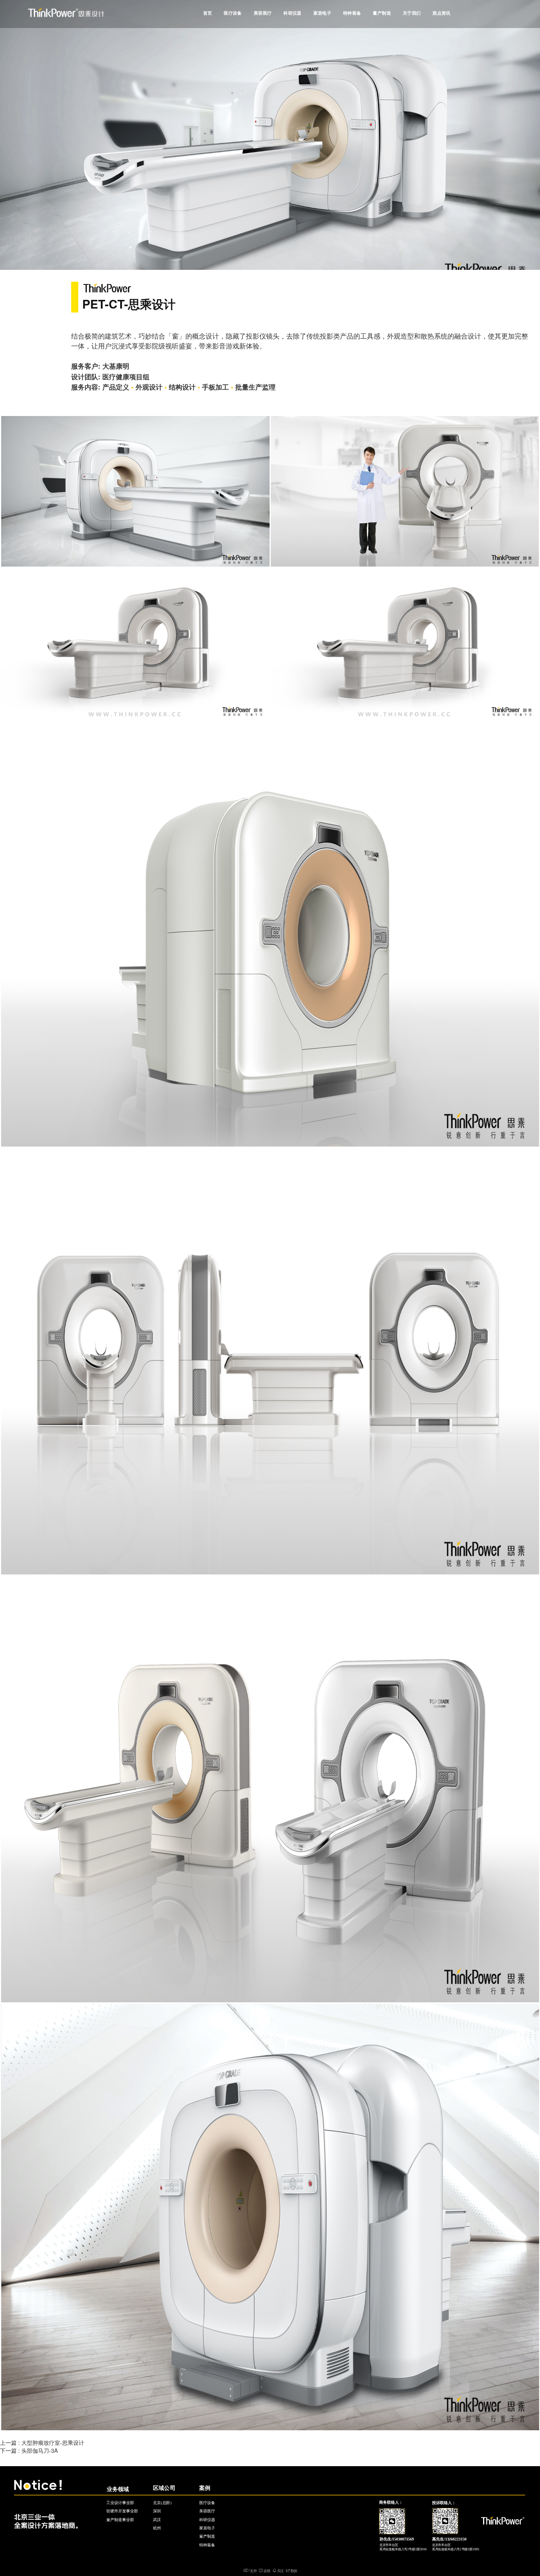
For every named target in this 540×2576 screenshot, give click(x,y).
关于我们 (412, 13)
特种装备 (352, 13)
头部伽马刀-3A (40, 2450)
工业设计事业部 (120, 2503)
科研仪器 (293, 13)
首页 (208, 13)
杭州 (157, 2528)
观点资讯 (442, 13)
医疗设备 (233, 13)
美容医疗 (263, 13)
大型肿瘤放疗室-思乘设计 (53, 2442)
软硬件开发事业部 (122, 2511)
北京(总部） (163, 2503)
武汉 (157, 2520)
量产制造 (382, 13)
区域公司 (164, 2488)
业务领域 (118, 2489)
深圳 (157, 2511)
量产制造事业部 (120, 2520)
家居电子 (323, 13)
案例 (205, 2488)
